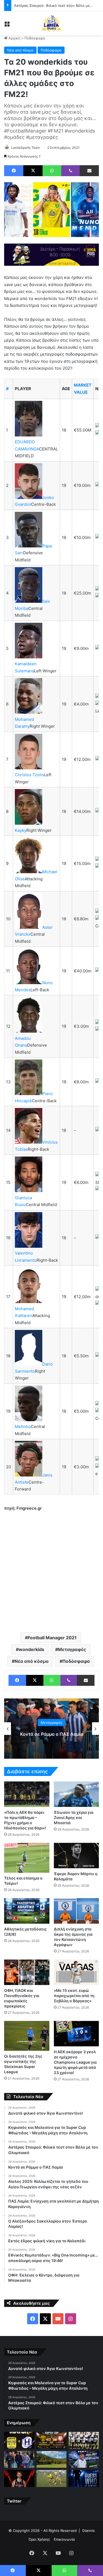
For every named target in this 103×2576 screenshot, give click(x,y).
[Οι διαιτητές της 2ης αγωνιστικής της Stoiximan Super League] (27, 2036)
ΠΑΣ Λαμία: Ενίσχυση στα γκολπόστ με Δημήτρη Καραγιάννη (52, 1734)
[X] (33, 171)
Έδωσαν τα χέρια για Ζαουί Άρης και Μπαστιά (74, 1817)
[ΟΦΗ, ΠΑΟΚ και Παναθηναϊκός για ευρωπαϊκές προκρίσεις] (27, 1972)
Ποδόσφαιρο (35, 38)
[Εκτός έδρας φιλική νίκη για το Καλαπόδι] (52, 2478)
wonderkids (31, 1649)
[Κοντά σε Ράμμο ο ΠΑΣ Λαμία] (19, 2460)
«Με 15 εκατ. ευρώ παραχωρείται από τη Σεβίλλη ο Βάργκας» (74, 1996)
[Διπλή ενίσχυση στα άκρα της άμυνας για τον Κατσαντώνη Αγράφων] (76, 1911)
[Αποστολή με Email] (89, 171)
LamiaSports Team (26, 148)
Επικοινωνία (64, 2539)
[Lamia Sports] (52, 23)
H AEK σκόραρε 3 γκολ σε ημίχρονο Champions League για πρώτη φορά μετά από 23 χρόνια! (75, 2062)
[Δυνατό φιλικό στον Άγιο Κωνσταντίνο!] (19, 2440)
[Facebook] (14, 171)
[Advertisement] (51, 1571)
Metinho (23, 1426)
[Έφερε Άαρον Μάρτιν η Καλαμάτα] (76, 1856)
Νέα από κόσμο (32, 1661)
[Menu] (7, 25)
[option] (51, 1729)
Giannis (88, 2531)
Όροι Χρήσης (39, 2539)
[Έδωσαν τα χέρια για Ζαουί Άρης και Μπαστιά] (76, 1794)
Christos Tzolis (29, 775)
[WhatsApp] (52, 171)
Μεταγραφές (72, 1649)
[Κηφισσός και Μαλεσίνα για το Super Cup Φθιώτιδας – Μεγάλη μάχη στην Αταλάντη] (52, 2440)
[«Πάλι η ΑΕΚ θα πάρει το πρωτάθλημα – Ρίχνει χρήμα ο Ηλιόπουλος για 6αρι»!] (27, 1794)
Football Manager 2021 (52, 1638)
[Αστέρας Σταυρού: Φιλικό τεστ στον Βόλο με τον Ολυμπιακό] (84, 2440)
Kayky (21, 830)
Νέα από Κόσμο (20, 50)
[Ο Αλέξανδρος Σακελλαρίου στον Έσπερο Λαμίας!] (19, 2478)
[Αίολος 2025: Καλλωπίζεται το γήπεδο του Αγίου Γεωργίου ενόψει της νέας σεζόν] (52, 2460)
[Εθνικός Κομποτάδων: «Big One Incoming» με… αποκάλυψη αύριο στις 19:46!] (84, 2478)
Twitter (14, 2501)
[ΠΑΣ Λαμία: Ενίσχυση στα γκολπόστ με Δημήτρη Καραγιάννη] (84, 2460)
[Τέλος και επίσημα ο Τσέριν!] (27, 1858)
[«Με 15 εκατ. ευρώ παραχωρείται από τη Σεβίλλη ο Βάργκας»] (76, 1972)
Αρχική (14, 38)
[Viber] (70, 171)
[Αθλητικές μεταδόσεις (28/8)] (27, 1911)
